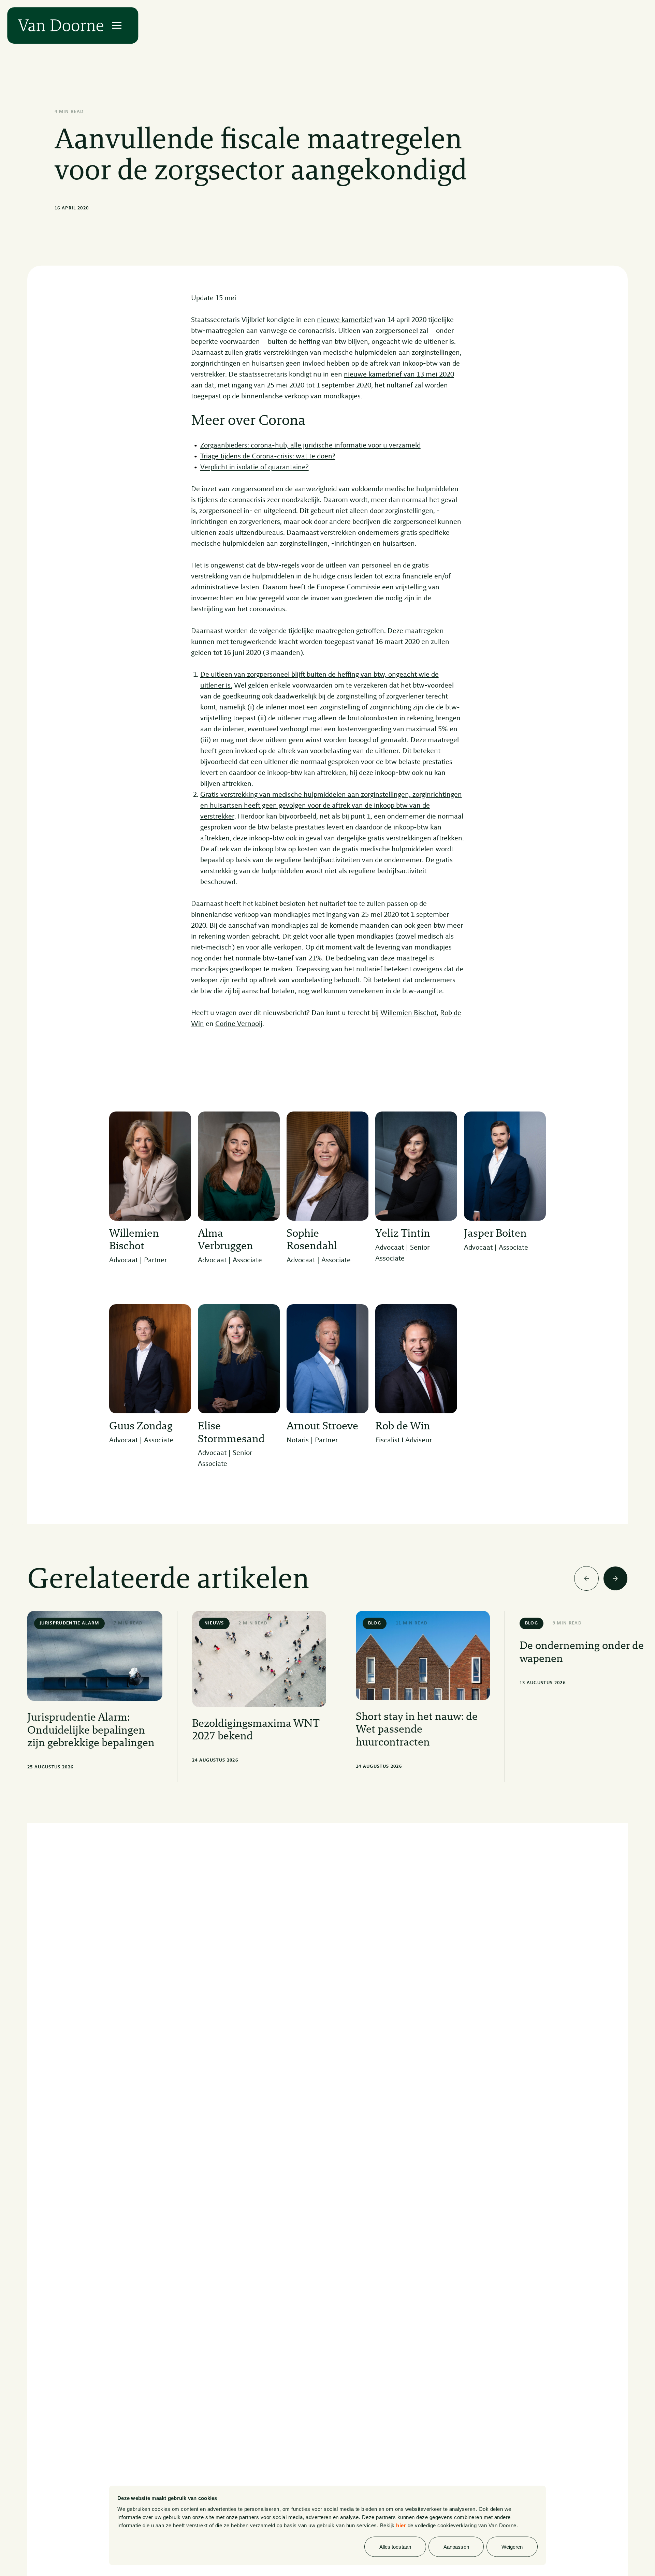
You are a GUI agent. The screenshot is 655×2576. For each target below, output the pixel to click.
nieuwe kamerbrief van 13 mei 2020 (399, 375)
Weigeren (512, 2547)
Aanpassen (456, 2547)
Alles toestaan (395, 2547)
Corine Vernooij (239, 1024)
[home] (61, 25)
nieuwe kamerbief (345, 320)
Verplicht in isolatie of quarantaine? (254, 467)
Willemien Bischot (409, 1013)
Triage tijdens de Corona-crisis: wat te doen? (268, 457)
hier (401, 2525)
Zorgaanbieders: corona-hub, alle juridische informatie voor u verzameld (310, 446)
